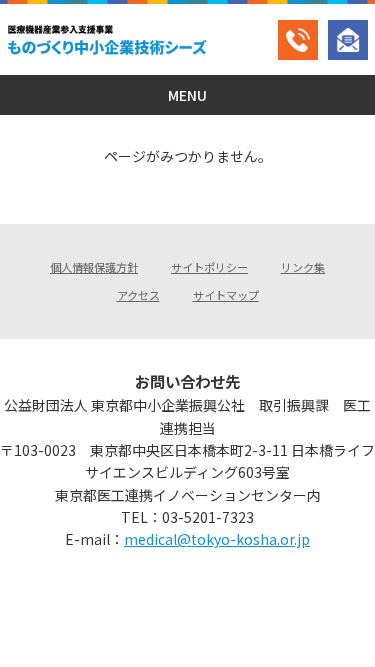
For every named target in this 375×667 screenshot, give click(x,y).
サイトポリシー (209, 267)
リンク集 (303, 267)
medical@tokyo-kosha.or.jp (217, 539)
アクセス (138, 295)
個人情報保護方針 (94, 267)
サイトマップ (226, 295)
